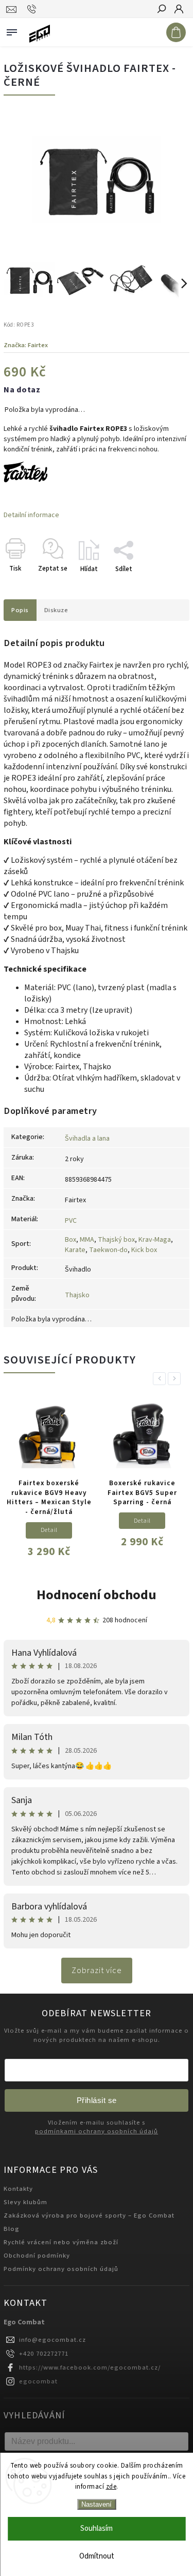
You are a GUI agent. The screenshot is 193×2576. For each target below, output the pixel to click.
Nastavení (97, 2504)
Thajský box (116, 1240)
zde (111, 2487)
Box (71, 1240)
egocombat (38, 2381)
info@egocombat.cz (52, 2340)
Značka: (26, 345)
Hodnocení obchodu (97, 1595)
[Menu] (12, 30)
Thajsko (77, 1295)
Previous (161, 1379)
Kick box (144, 1250)
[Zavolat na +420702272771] (33, 9)
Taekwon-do (108, 1250)
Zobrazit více (97, 1971)
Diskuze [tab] (56, 610)
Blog (12, 2229)
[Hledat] (161, 10)
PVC (71, 1221)
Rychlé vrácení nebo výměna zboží (61, 2242)
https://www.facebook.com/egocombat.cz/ (90, 2367)
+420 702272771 (44, 2354)
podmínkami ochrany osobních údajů (97, 2132)
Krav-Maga (155, 1240)
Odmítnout (97, 2556)
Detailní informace (31, 515)
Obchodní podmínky (37, 2256)
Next (176, 1379)
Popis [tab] (20, 610)
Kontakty (18, 2189)
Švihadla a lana (87, 1139)
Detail (49, 1530)
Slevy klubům (25, 2202)
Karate (75, 1250)
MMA (87, 1240)
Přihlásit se (97, 2100)
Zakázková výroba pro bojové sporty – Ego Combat (89, 2215)
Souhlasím (97, 2528)
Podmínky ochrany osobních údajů (61, 2269)
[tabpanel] (49, 1481)
